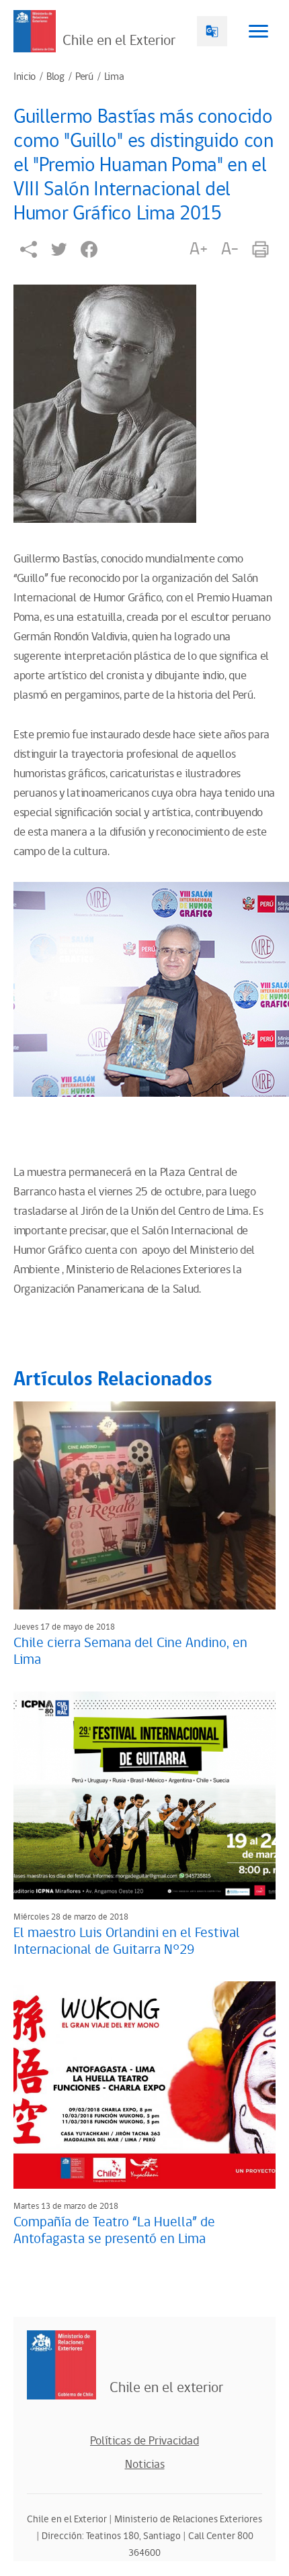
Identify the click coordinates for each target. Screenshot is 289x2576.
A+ (198, 249)
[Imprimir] (260, 249)
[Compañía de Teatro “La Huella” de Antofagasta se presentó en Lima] (144, 2085)
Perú (84, 77)
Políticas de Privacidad (144, 2441)
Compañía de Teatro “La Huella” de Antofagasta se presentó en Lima (114, 2231)
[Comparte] (29, 249)
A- (230, 249)
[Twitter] (59, 249)
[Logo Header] (35, 31)
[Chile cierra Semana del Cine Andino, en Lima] (144, 1505)
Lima (114, 77)
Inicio (25, 77)
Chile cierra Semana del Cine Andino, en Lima (130, 1651)
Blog (55, 77)
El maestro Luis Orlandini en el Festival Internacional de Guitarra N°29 (127, 1941)
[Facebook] (89, 249)
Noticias (145, 2465)
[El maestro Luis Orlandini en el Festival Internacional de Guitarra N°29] (144, 1795)
